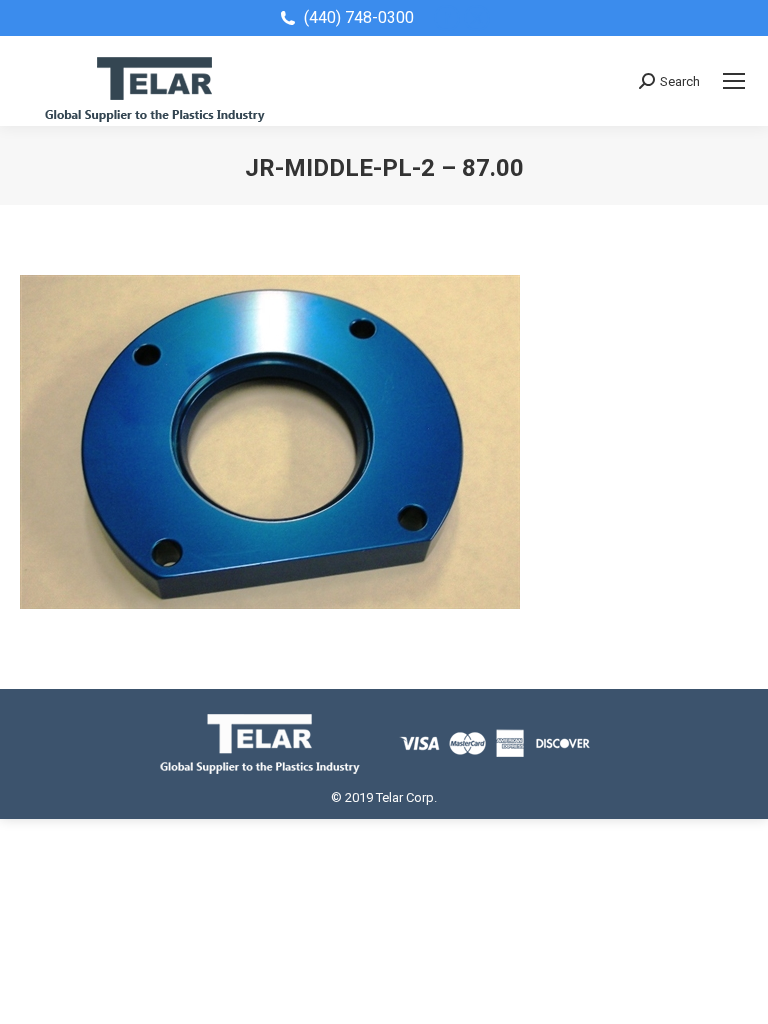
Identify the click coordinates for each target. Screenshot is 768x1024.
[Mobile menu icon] (734, 81)
